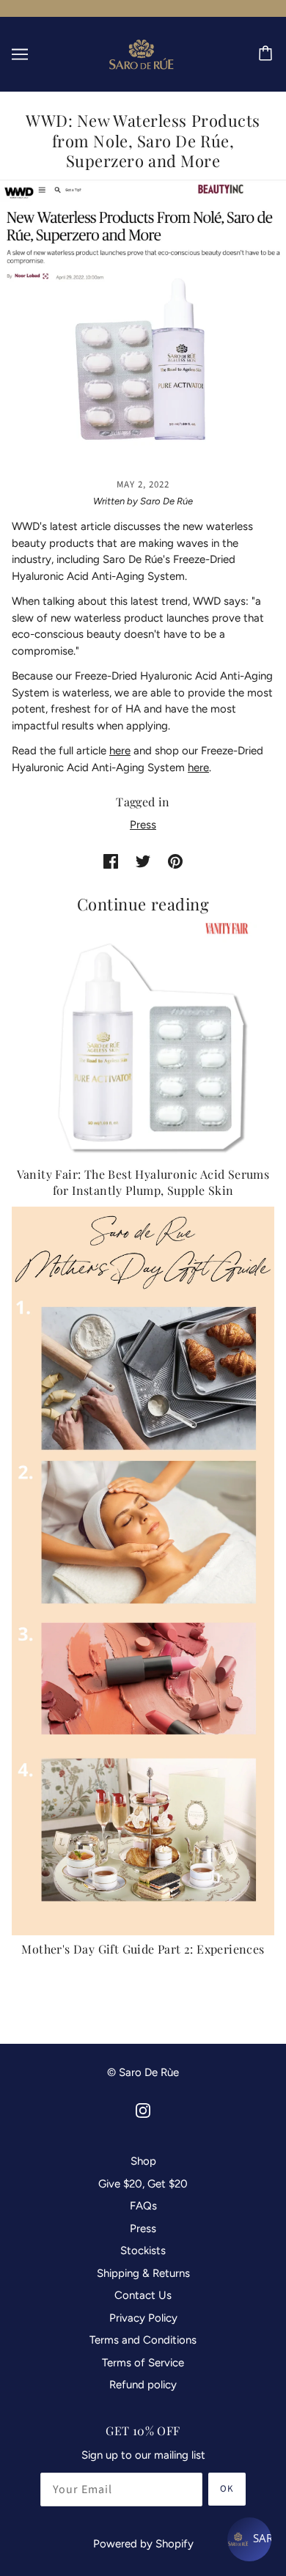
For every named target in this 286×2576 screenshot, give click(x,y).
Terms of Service (143, 2363)
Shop (143, 2161)
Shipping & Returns (143, 2273)
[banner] (142, 53)
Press (143, 825)
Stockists (143, 2251)
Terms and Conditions (143, 2340)
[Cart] (268, 54)
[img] (143, 2110)
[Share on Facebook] (111, 861)
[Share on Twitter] (143, 861)
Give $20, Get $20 (143, 2184)
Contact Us (143, 2295)
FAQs (143, 2206)
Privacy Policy (143, 2318)
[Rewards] (249, 2539)
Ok (227, 2489)
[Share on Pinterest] (175, 861)
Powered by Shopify (143, 2544)
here (120, 751)
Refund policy (143, 2385)
